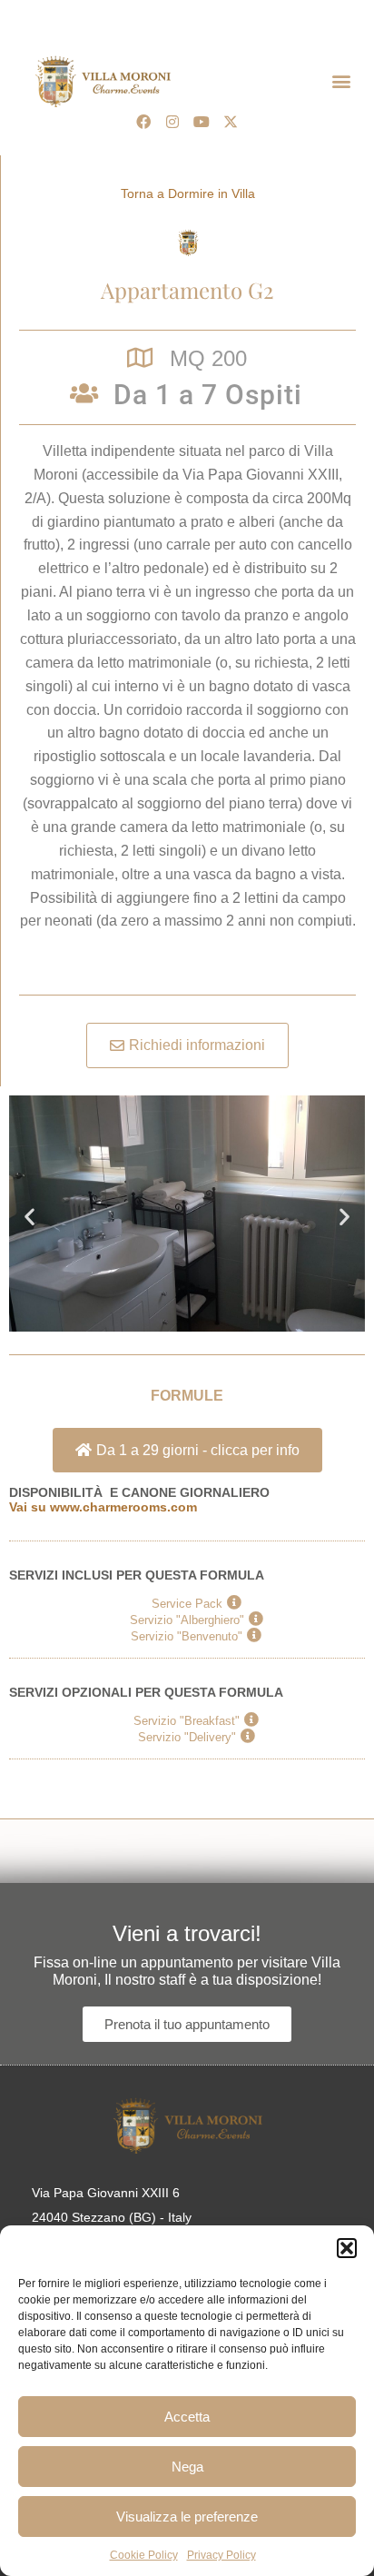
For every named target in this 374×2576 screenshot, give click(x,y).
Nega (187, 2467)
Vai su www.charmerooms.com (103, 1507)
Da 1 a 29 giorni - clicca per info (198, 1450)
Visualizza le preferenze (187, 2517)
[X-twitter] (231, 122)
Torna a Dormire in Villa (188, 193)
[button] (347, 2248)
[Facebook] (143, 122)
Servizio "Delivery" (187, 1737)
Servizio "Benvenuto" (187, 1636)
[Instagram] (172, 122)
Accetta (187, 2417)
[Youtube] (202, 122)
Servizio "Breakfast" (187, 1720)
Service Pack (187, 1603)
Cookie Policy (144, 2555)
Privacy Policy (221, 2555)
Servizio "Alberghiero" (187, 1620)
